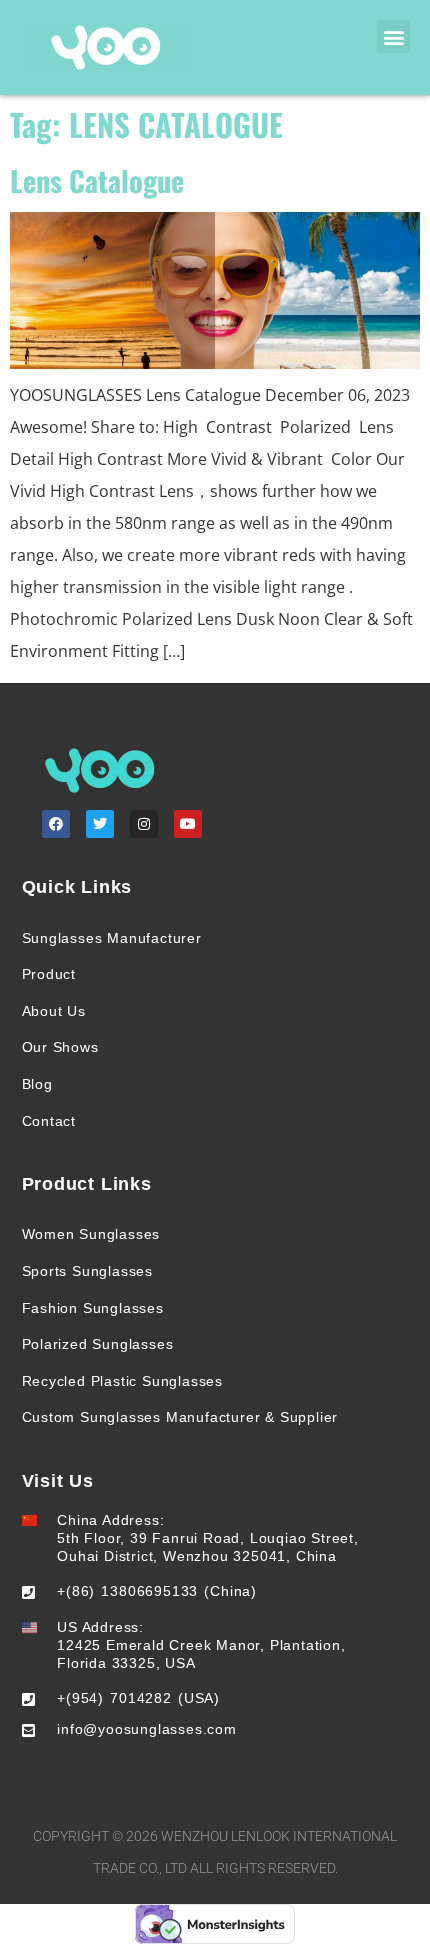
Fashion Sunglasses (93, 1308)
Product (49, 974)
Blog (37, 1084)
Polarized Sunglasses (98, 1344)
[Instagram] (144, 824)
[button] (393, 36)
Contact (49, 1121)
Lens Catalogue (97, 180)
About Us (54, 1011)
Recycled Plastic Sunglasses (123, 1381)
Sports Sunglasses (88, 1271)
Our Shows (60, 1047)
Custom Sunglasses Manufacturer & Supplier (180, 1417)
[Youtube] (188, 824)
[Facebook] (56, 824)
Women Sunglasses (91, 1234)
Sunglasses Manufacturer (112, 938)
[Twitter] (100, 824)
